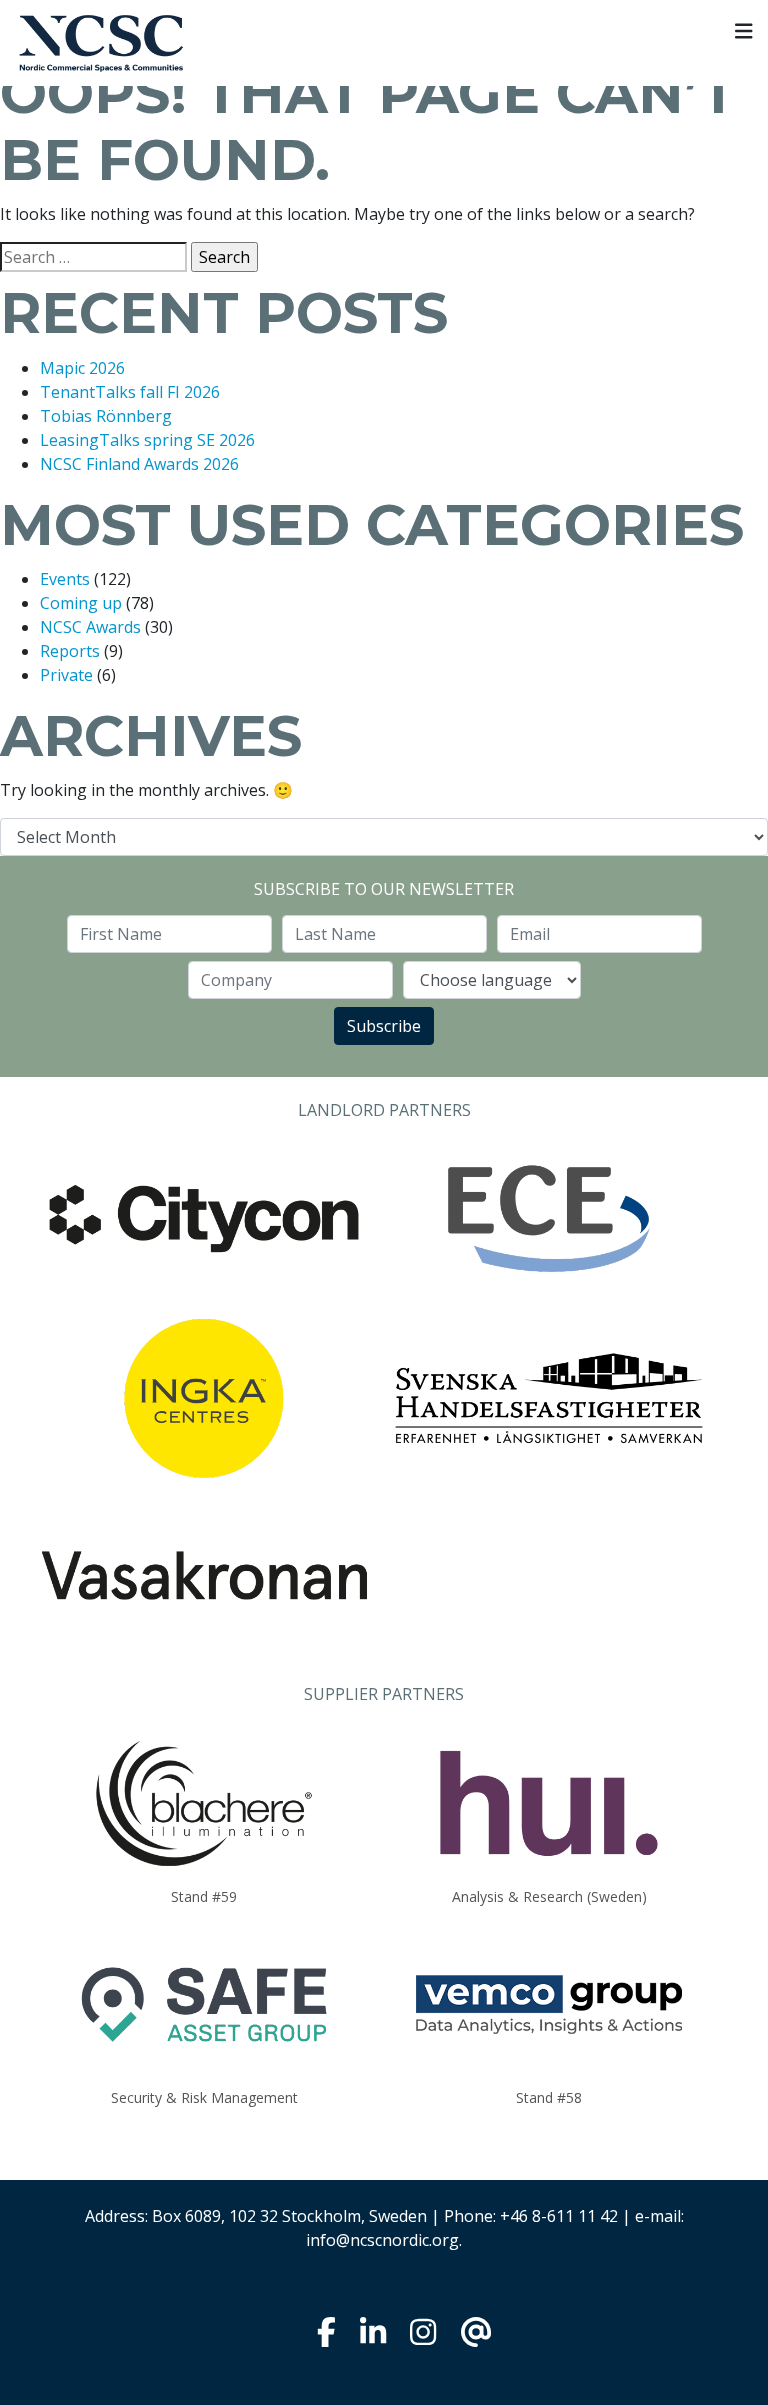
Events (65, 579)
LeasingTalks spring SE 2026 (147, 440)
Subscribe (384, 1026)
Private (66, 675)
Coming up (81, 603)
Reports (70, 651)
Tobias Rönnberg (106, 416)
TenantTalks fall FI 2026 (130, 392)
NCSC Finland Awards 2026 (139, 464)
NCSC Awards (90, 627)
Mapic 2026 (82, 368)
